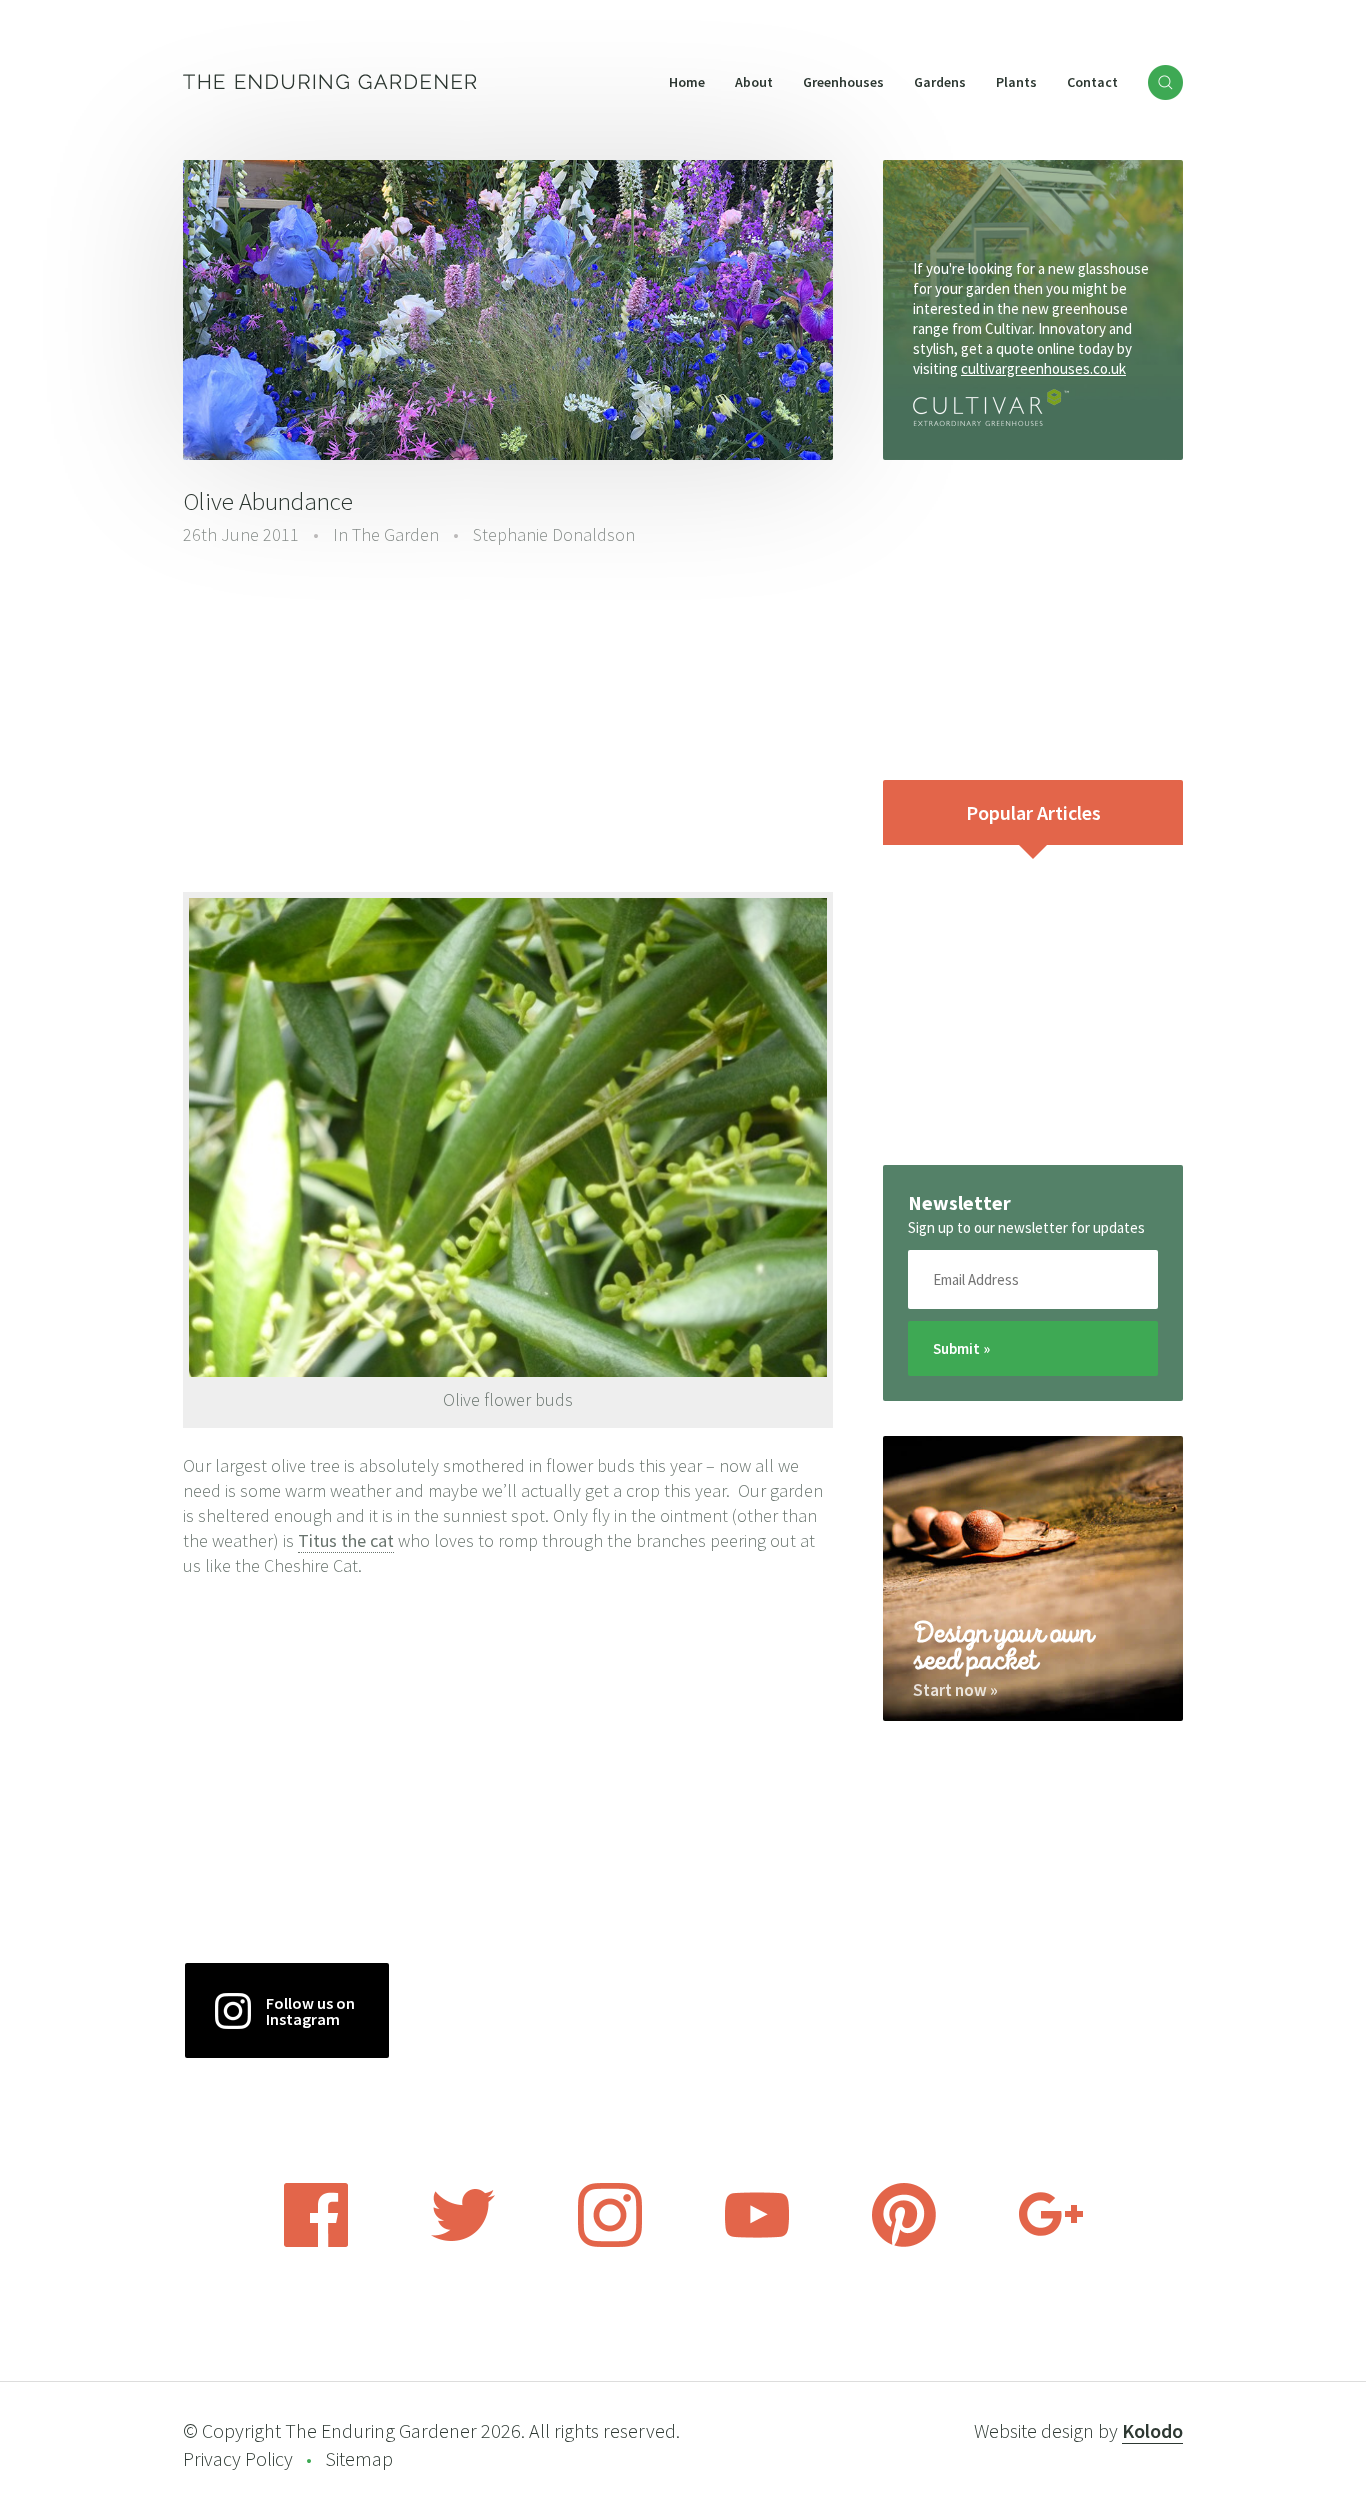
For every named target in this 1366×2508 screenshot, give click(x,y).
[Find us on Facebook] (316, 2241)
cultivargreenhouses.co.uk (1043, 368)
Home (687, 82)
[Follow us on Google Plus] (1051, 2241)
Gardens (940, 82)
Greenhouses (843, 82)
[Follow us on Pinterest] (904, 2241)
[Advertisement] (508, 717)
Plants (1016, 82)
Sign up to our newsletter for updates (1026, 1227)
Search (1165, 82)
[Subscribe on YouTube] (757, 2241)
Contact (1092, 82)
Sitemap (359, 2458)
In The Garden (386, 534)
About (754, 82)
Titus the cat (346, 1540)
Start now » (955, 1690)
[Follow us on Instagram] (610, 2241)
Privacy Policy (238, 2458)
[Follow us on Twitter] (463, 2241)
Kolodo (1152, 2430)
